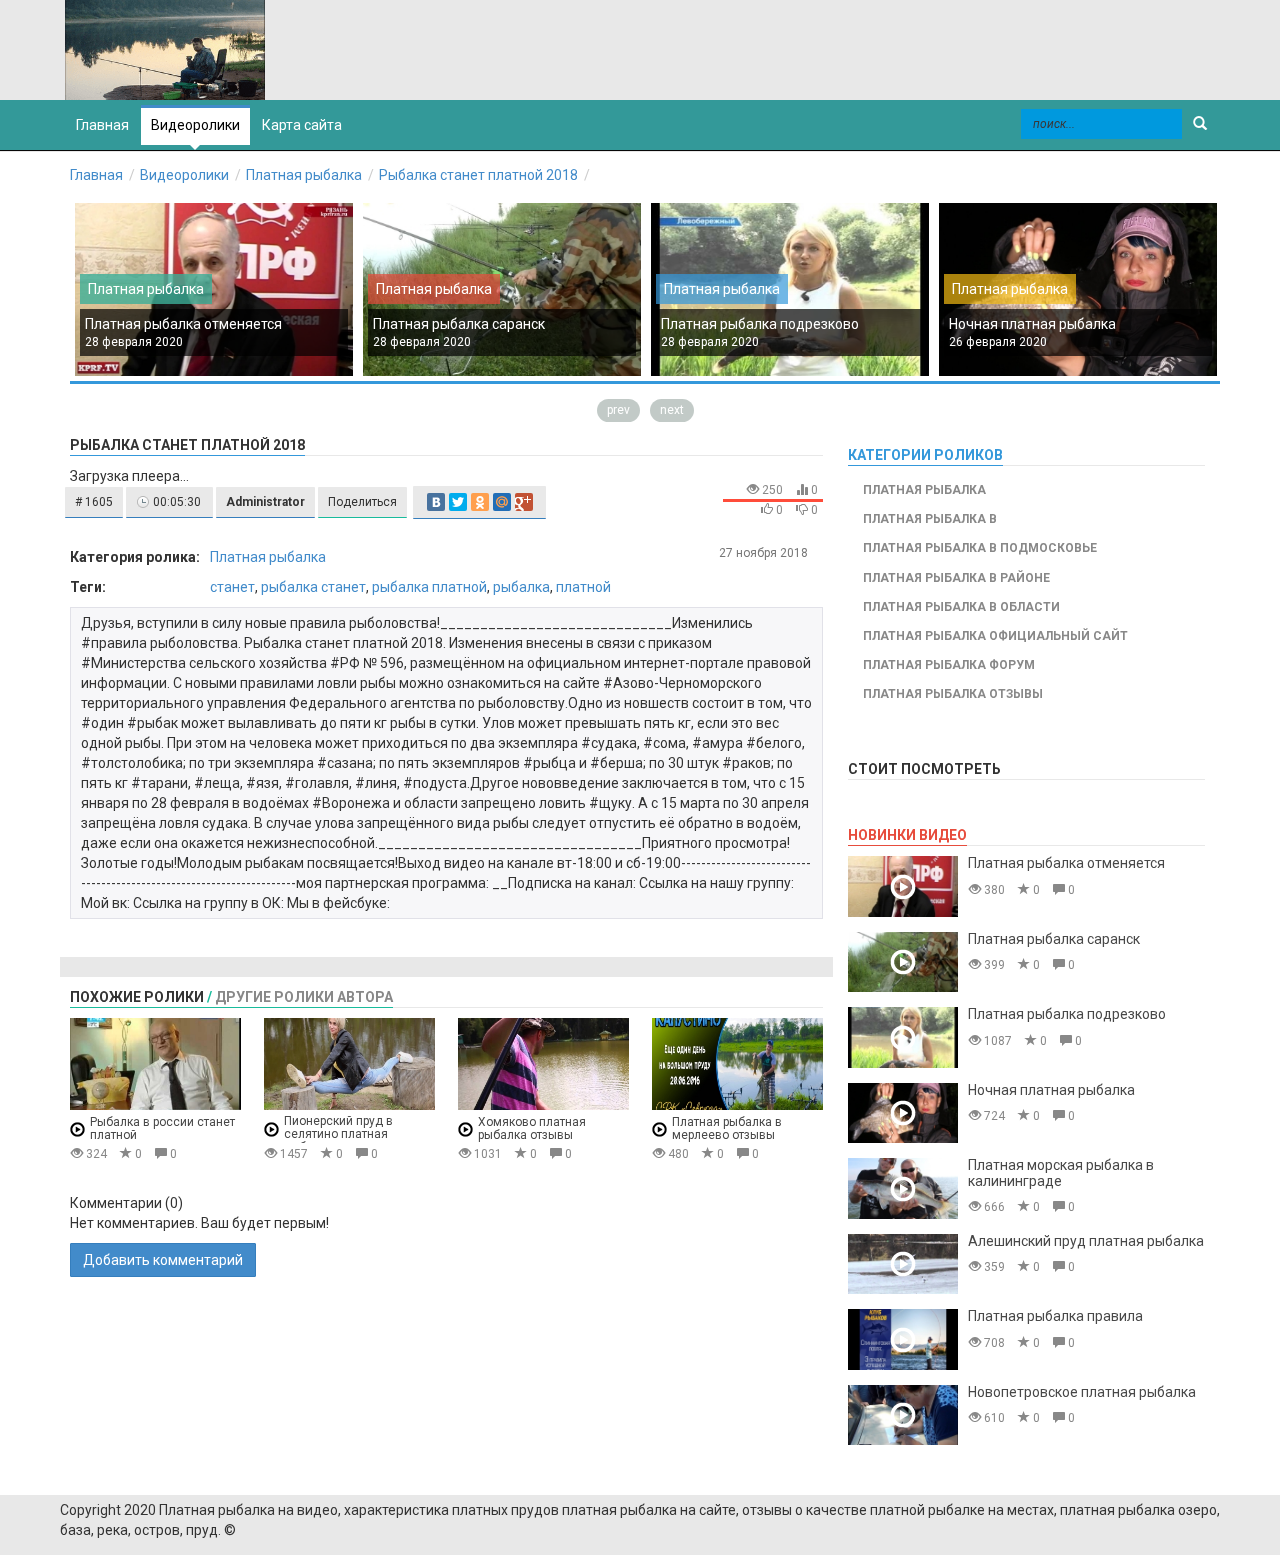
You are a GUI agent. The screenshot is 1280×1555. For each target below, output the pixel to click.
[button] (94, 502)
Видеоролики (195, 125)
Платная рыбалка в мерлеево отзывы (727, 1128)
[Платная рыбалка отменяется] (903, 886)
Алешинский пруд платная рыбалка (1086, 1241)
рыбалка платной (429, 587)
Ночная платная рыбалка (1032, 324)
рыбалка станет (313, 587)
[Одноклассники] (480, 502)
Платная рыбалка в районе (956, 578)
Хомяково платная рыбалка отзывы (532, 1128)
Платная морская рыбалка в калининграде (1061, 1172)
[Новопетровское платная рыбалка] (903, 1415)
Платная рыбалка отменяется (183, 324)
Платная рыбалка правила (1055, 1316)
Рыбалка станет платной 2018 (478, 175)
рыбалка (521, 587)
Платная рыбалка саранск (459, 324)
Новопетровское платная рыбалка (1082, 1392)
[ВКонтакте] (436, 502)
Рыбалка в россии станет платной (162, 1128)
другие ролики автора (304, 997)
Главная (96, 175)
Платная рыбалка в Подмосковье (980, 548)
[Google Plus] (524, 502)
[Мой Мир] (502, 502)
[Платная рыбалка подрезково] (903, 1037)
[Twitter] (458, 502)
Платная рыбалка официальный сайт (995, 636)
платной (583, 587)
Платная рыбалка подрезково (760, 324)
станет (232, 587)
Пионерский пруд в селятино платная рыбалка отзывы (338, 1134)
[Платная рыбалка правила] (903, 1339)
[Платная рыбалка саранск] (903, 962)
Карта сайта (302, 125)
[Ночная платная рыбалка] (903, 1113)
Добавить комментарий (163, 1260)
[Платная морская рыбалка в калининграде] (903, 1188)
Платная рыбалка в (930, 519)
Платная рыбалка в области (961, 607)
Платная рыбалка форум (949, 665)
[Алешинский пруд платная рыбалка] (903, 1264)
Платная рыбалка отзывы (953, 694)
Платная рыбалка (304, 175)
